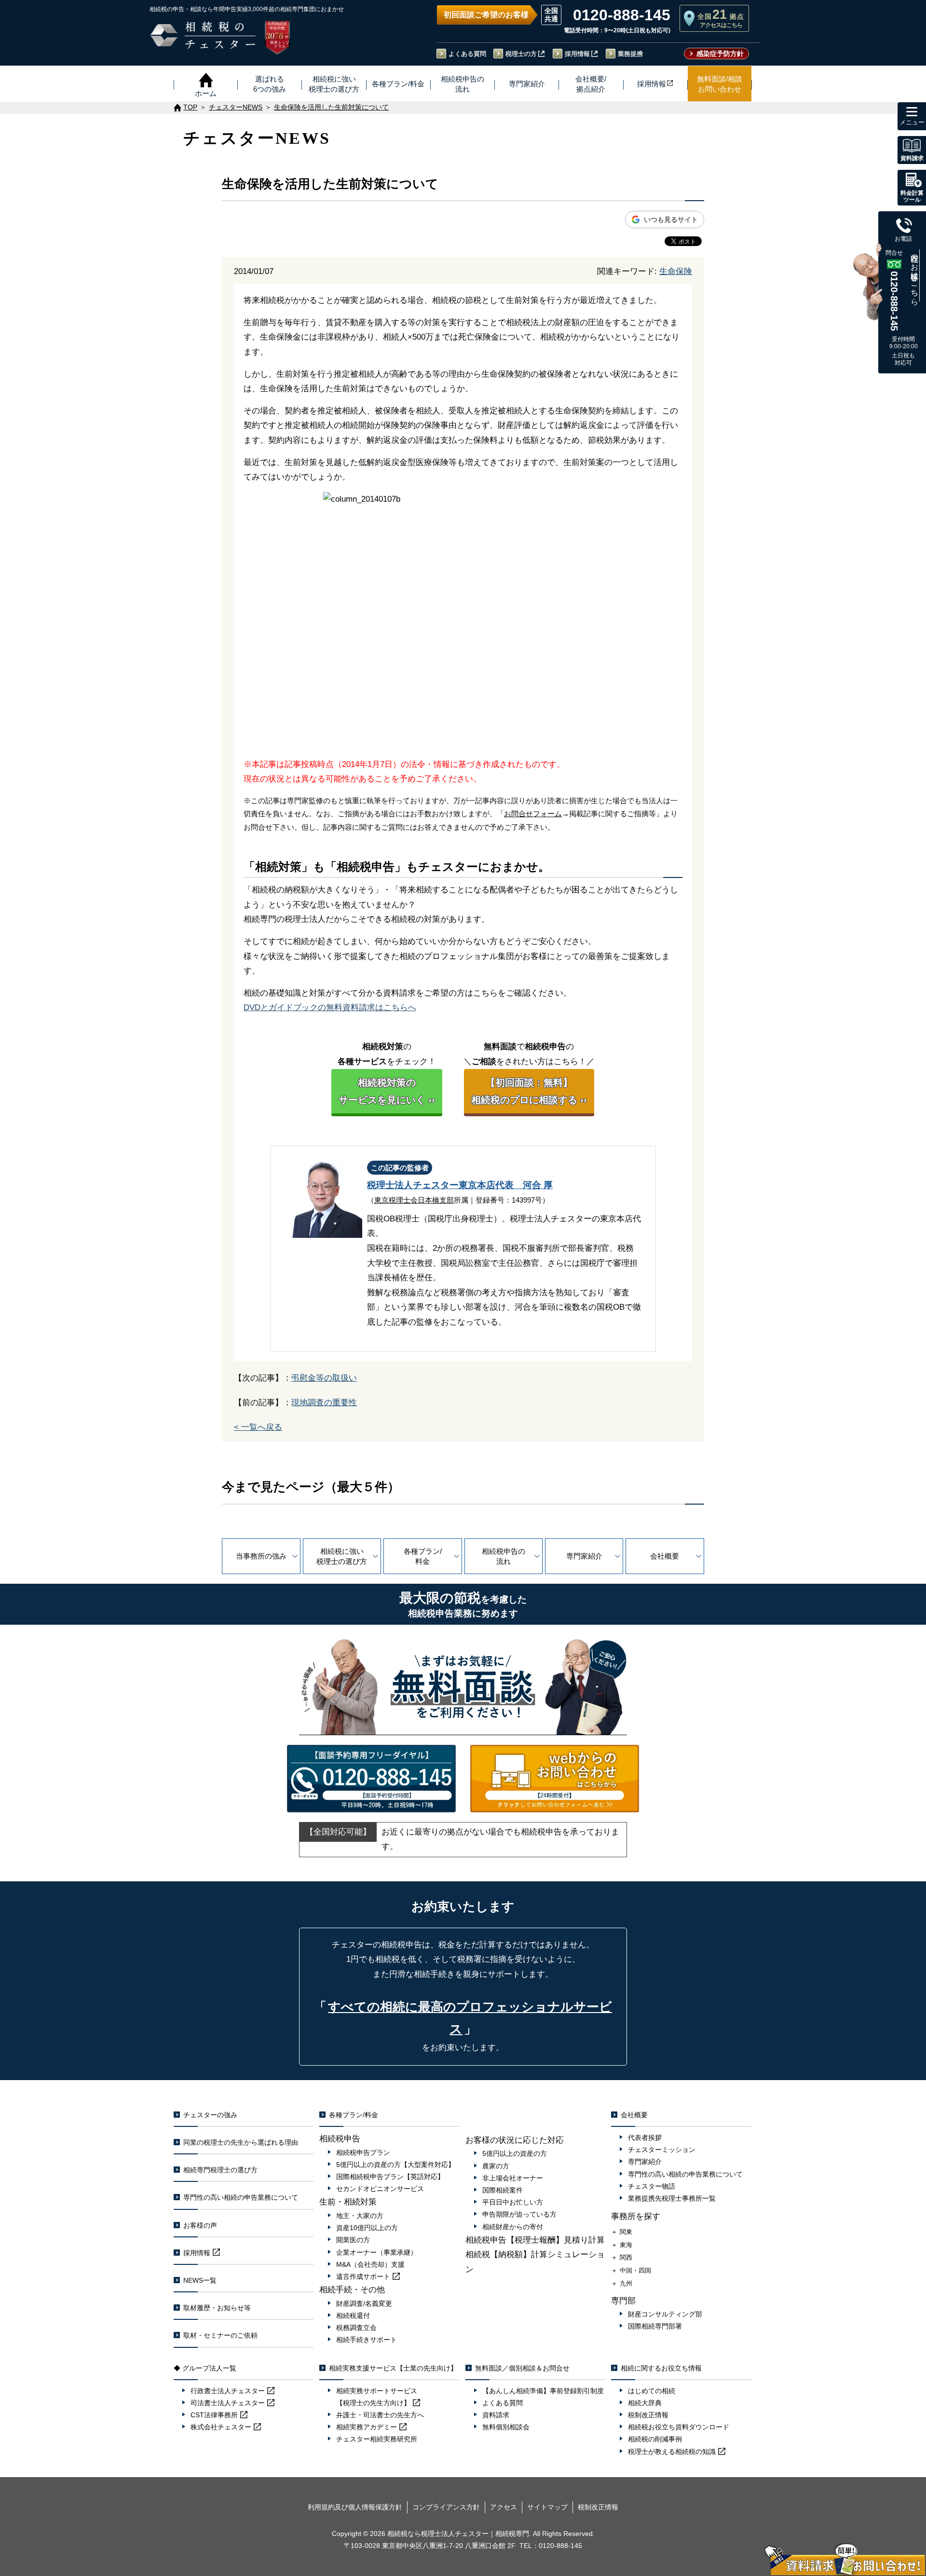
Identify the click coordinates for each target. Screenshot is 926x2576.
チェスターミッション (662, 2150)
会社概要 (665, 1556)
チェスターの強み (210, 2115)
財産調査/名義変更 (364, 2303)
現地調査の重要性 (324, 1403)
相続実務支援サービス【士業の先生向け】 (393, 2368)
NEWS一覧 (200, 2280)
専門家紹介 (584, 1556)
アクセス (504, 2507)
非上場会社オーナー (513, 2178)
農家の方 (496, 2166)
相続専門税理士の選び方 (220, 2170)
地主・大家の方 (360, 2216)
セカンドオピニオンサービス (380, 2189)
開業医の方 (353, 2240)
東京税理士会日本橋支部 (414, 1200)
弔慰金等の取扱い (324, 1378)
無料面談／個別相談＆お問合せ (522, 2368)
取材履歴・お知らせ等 (217, 2308)
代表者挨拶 (645, 2138)
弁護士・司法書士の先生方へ (380, 2415)
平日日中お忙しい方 (513, 2202)
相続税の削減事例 (655, 2439)
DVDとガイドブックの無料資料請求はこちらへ (330, 1007)
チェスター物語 (652, 2186)
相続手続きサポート (367, 2340)
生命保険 (676, 271)
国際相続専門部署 (655, 2326)
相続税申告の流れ (504, 1556)
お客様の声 (200, 2225)
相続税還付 (353, 2316)
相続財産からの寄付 (513, 2227)
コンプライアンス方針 (446, 2507)
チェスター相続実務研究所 (377, 2439)
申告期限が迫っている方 (519, 2214)
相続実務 (367, 2427)
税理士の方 (521, 54)
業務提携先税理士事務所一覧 (672, 2198)
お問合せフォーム (533, 814)
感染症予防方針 (720, 54)
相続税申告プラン (363, 2152)
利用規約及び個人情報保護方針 (355, 2507)
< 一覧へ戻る (258, 1427)
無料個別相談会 (506, 2427)
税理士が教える (672, 2452)
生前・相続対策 (348, 2202)
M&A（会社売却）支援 (370, 2264)
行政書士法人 (228, 2391)
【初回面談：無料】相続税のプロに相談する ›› (529, 1091)
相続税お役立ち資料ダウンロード (679, 2427)
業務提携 (630, 54)
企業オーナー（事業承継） (377, 2252)
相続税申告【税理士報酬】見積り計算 (535, 2240)
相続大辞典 (645, 2403)
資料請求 (496, 2415)
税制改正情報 (648, 2415)
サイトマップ (547, 2507)
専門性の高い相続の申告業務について (241, 2197)
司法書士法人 (228, 2403)
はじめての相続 (652, 2391)
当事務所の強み (261, 1556)
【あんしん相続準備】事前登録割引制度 (543, 2391)
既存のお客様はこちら (915, 275)
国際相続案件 (503, 2190)
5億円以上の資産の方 (515, 2153)
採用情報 (577, 54)
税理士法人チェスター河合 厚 (460, 1185)
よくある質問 (467, 54)
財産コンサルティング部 (665, 2314)
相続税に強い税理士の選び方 (342, 1556)
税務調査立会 (356, 2328)
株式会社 (221, 2427)
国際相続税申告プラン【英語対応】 (390, 2177)
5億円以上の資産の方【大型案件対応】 (395, 2165)
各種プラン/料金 (423, 1556)
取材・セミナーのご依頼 (220, 2335)
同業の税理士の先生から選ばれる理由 (241, 2142)
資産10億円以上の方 (367, 2228)
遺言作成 (363, 2276)
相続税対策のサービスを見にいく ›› (387, 1091)
